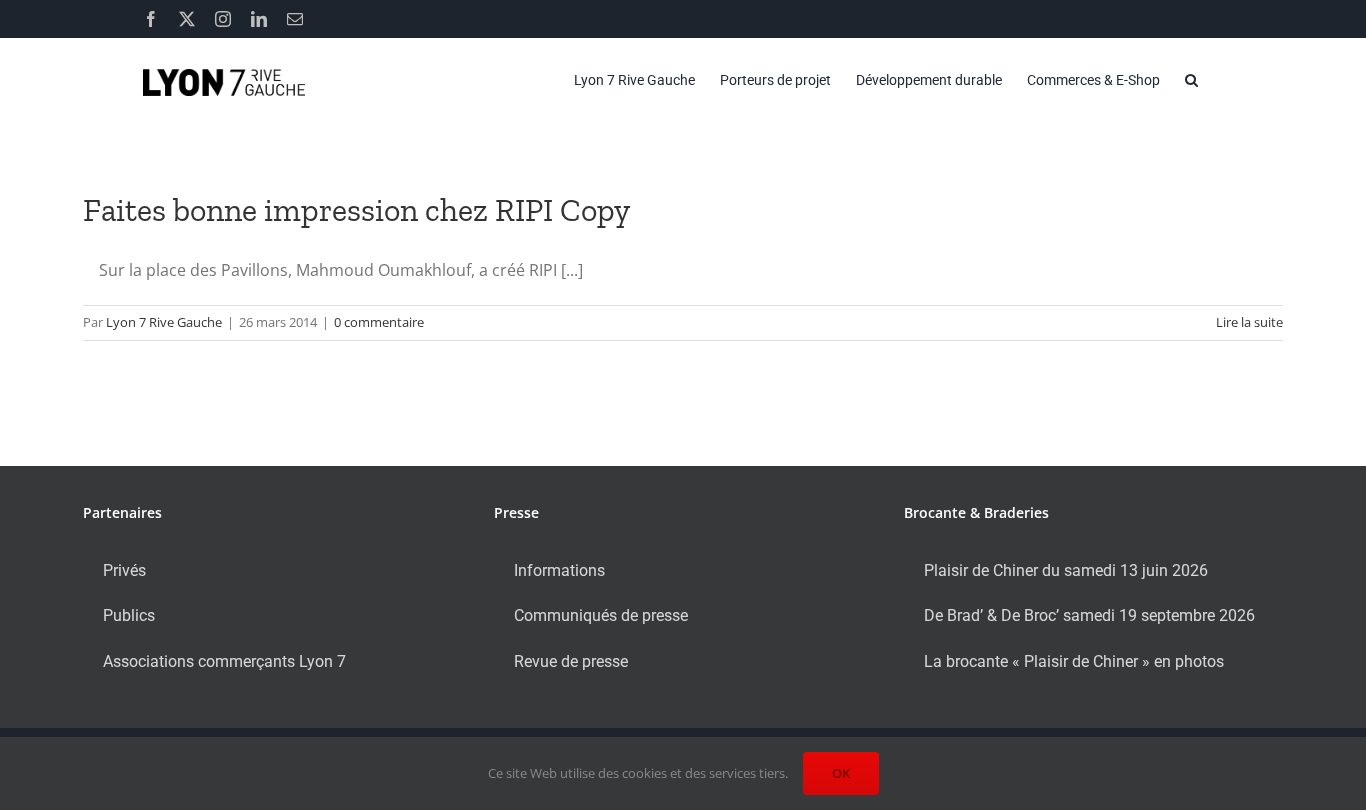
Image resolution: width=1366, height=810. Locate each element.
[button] (1191, 80)
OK (841, 773)
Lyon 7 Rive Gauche (164, 322)
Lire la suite (1249, 322)
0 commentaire (379, 322)
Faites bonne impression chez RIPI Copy (356, 210)
